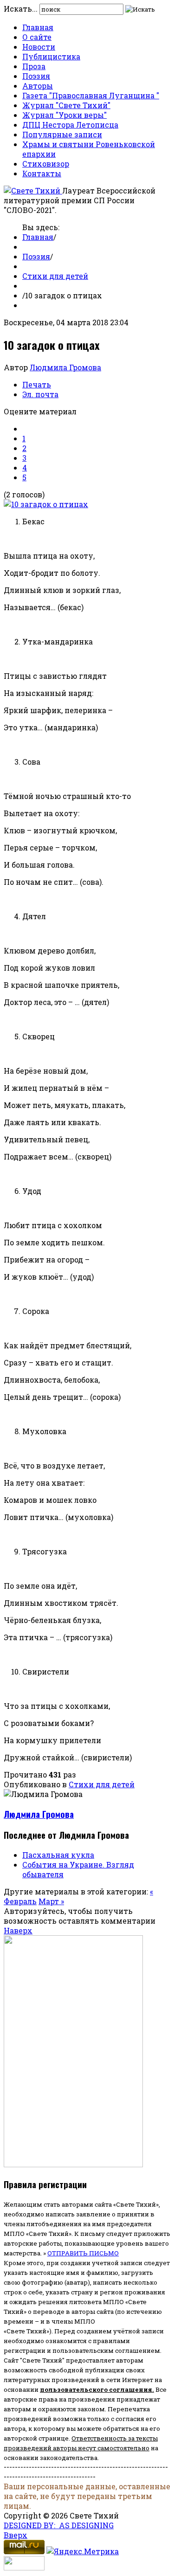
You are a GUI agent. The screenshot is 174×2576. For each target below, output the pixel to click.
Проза (34, 66)
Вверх (16, 2535)
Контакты (42, 173)
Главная (38, 27)
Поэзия (36, 76)
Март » (51, 1901)
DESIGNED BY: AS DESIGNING (59, 2525)
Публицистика (51, 56)
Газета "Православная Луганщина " (91, 95)
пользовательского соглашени (94, 2389)
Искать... (21, 9)
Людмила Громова (65, 367)
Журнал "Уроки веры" (64, 115)
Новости (39, 47)
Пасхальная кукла (58, 1855)
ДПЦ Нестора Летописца (70, 125)
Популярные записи (62, 134)
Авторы (38, 86)
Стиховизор (46, 164)
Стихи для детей (55, 276)
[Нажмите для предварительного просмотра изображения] (46, 504)
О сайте (37, 37)
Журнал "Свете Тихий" (66, 105)
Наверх (18, 1930)
